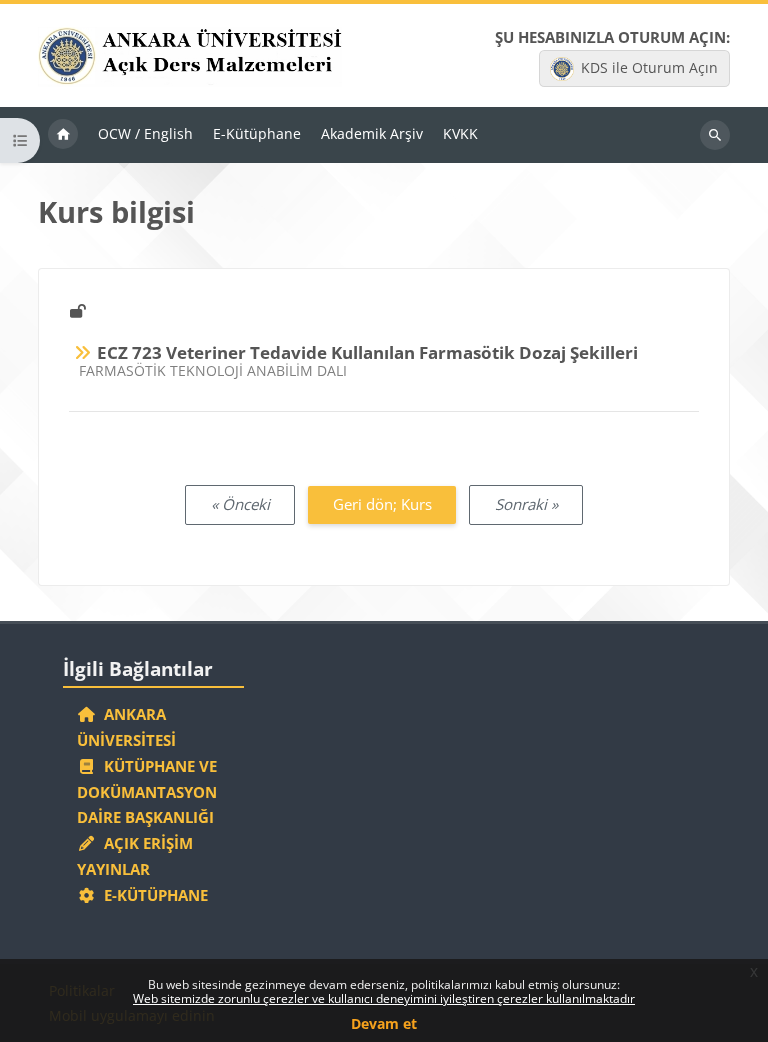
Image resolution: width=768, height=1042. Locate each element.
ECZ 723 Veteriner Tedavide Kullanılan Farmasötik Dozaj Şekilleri (367, 352)
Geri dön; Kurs (382, 504)
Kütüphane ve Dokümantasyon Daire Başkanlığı (147, 792)
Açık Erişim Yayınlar (135, 856)
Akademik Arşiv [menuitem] (372, 133)
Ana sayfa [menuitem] (63, 135)
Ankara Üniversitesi (126, 727)
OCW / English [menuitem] (145, 133)
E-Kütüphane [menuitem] (257, 133)
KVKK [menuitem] (460, 133)
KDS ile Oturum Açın (649, 67)
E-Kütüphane (152, 895)
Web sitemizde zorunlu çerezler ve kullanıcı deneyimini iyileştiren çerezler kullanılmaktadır (384, 998)
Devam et (384, 1023)
